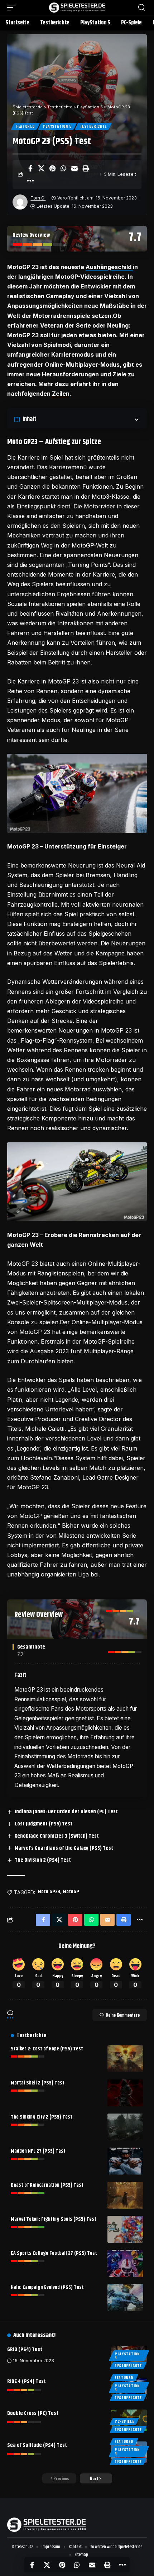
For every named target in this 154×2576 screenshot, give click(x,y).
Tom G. (38, 198)
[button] (13, 8)
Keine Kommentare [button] (123, 2015)
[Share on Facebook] (30, 168)
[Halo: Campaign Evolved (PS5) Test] (125, 2297)
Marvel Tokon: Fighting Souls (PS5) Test (54, 2219)
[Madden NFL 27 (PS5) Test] (125, 2161)
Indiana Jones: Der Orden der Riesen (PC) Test (66, 1812)
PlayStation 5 (57, 126)
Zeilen (61, 394)
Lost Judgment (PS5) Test (44, 1824)
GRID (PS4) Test (25, 2349)
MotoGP (71, 1892)
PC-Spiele (124, 2421)
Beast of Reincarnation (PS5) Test (47, 2185)
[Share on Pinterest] (52, 168)
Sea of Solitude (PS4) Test (37, 2445)
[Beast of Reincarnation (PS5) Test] (125, 2195)
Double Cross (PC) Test (33, 2413)
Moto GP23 (49, 1892)
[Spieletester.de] (77, 8)
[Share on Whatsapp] (63, 168)
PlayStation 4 (127, 2356)
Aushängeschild (109, 267)
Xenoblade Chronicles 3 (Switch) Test (57, 1836)
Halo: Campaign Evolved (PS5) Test (47, 2288)
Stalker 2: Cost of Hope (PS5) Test (47, 2049)
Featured (25, 126)
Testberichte (93, 126)
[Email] (74, 168)
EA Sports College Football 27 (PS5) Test (54, 2253)
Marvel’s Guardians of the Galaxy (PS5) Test (64, 1848)
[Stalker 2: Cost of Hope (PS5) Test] (125, 2059)
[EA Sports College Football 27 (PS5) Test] (125, 2263)
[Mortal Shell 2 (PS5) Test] (125, 2093)
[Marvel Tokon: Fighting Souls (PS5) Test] (125, 2229)
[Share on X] (41, 168)
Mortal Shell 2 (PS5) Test (38, 2083)
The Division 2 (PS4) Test (43, 1860)
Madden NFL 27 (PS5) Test (38, 2151)
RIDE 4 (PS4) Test (27, 2381)
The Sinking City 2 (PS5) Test (42, 2117)
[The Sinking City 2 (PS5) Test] (125, 2127)
